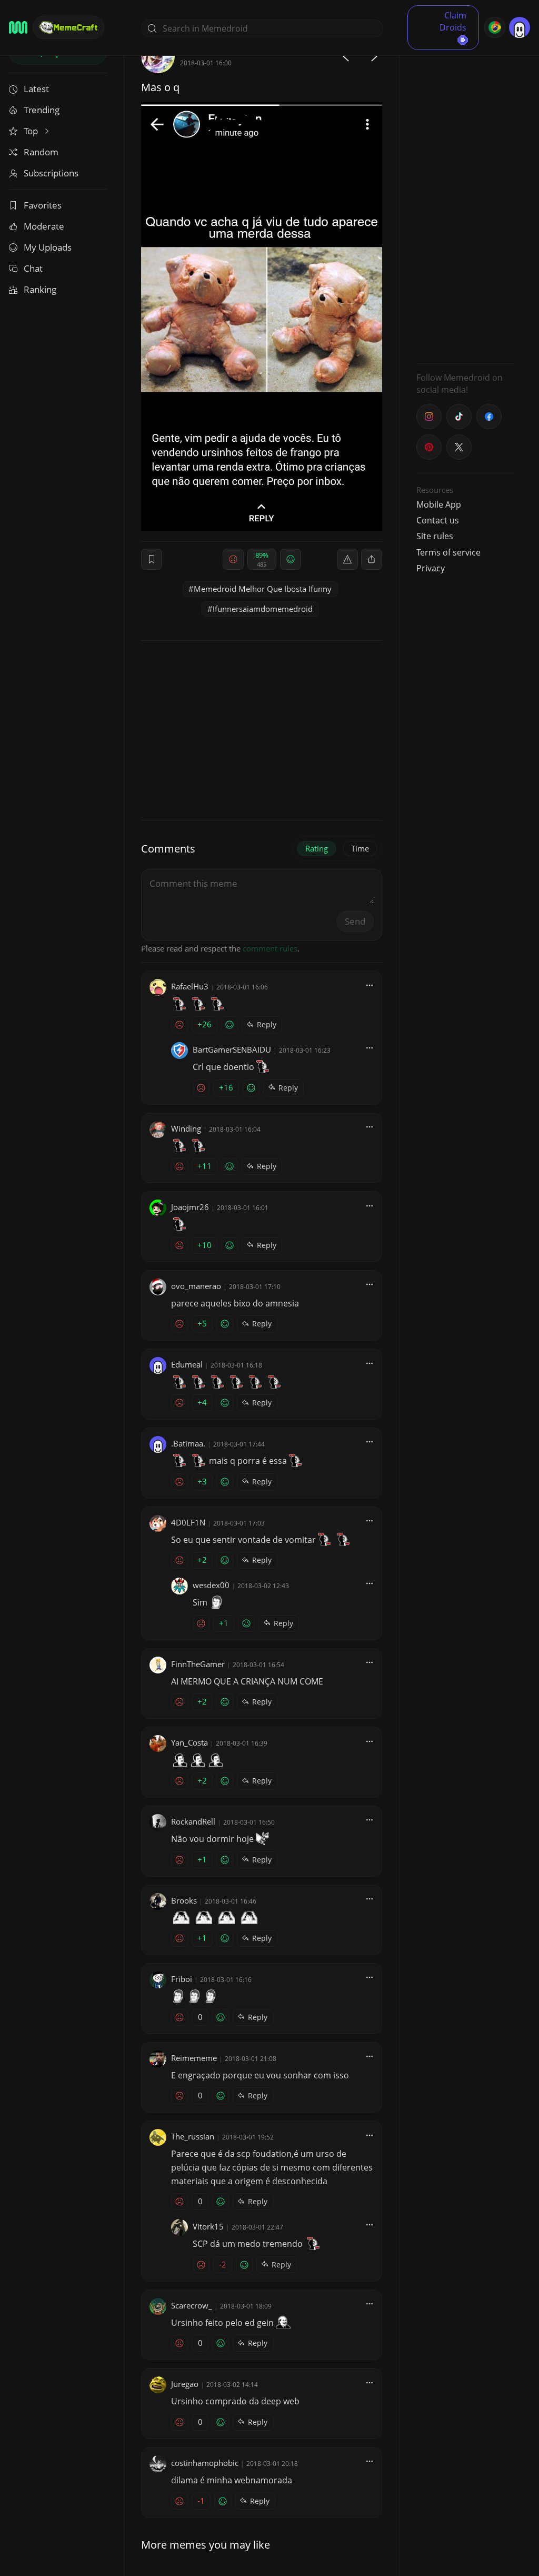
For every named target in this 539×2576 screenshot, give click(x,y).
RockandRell (193, 1821)
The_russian (193, 2136)
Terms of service (448, 552)
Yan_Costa (189, 1742)
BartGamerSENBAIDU (232, 1049)
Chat (33, 268)
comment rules (270, 948)
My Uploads (48, 247)
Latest (36, 89)
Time (360, 848)
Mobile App (439, 504)
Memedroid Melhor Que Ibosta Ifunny (263, 589)
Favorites (43, 205)
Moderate (44, 226)
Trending (42, 110)
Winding (186, 1128)
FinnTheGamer (198, 1664)
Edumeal (187, 1364)
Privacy (431, 568)
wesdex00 (211, 1585)
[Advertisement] (465, 197)
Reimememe (194, 2058)
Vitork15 (208, 2226)
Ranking (40, 289)
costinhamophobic (205, 2463)
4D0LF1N (188, 1522)
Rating (317, 848)
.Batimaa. (188, 1443)
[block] (372, 559)
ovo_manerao (196, 1286)
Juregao (185, 2384)
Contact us (438, 520)
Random (41, 152)
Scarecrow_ (192, 2305)
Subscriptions (51, 173)
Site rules (435, 536)
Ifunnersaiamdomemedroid (263, 609)
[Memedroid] (18, 27)
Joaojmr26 (190, 1207)
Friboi (182, 1979)
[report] (347, 559)
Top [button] (32, 131)
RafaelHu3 (190, 986)
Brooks (184, 1900)
